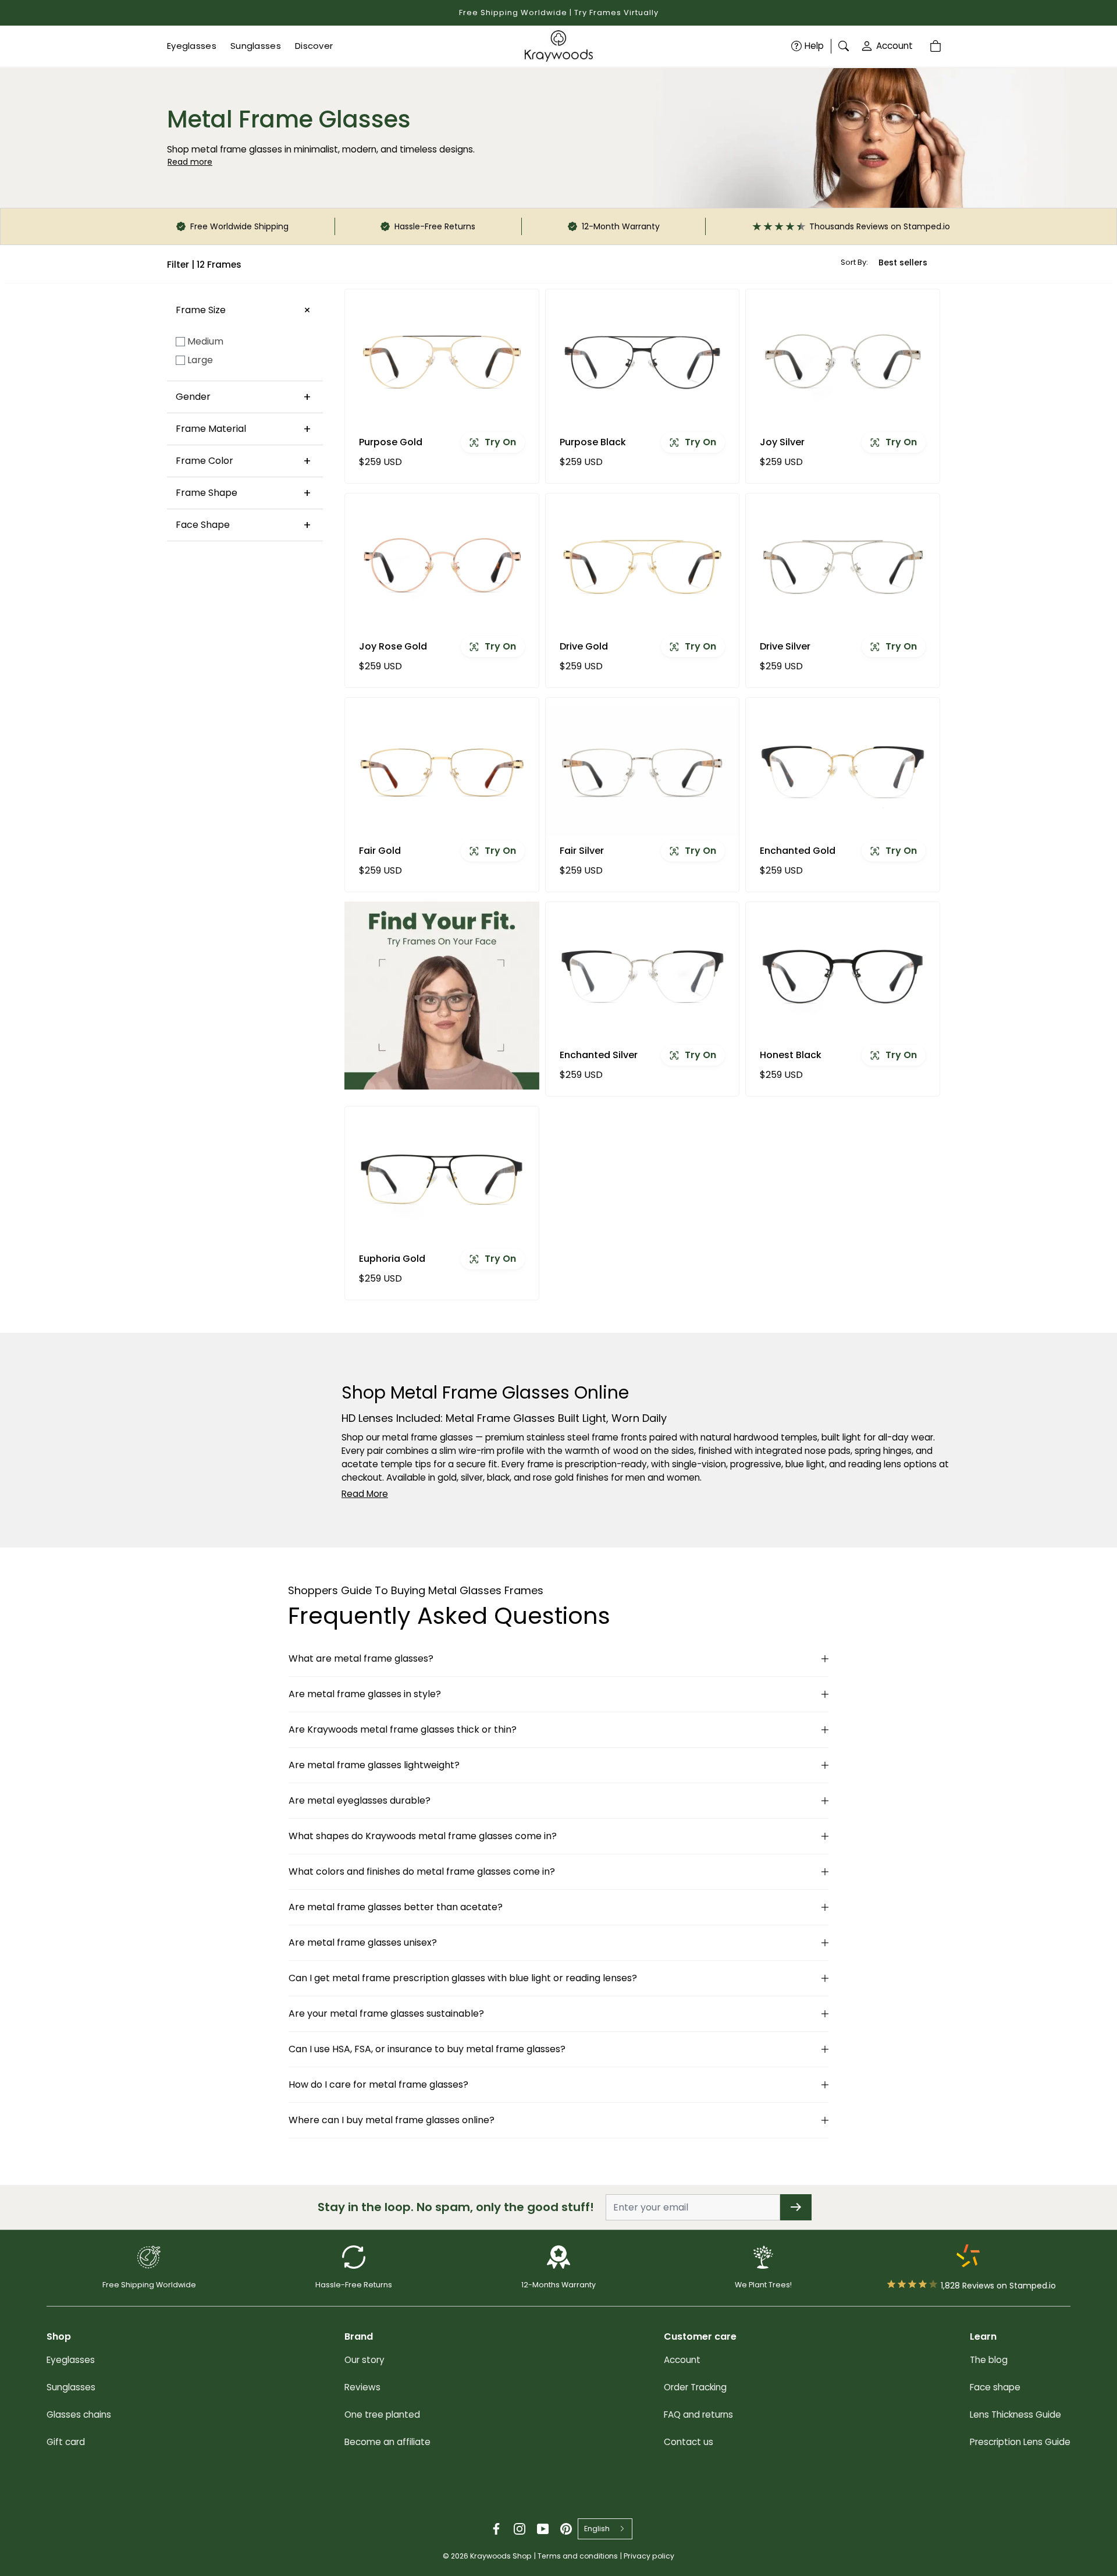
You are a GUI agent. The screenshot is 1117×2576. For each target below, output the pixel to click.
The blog (989, 2360)
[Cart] (937, 46)
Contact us (689, 2442)
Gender (193, 397)
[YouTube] (543, 2529)
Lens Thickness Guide (1015, 2414)
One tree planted (382, 2414)
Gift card (66, 2442)
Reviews (362, 2387)
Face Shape (203, 525)
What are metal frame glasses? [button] (361, 1658)
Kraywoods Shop (501, 2556)
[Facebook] (496, 2529)
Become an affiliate (387, 2442)
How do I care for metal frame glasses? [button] (378, 2084)
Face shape (995, 2387)
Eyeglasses (71, 2360)
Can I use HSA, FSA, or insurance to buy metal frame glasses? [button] (427, 2049)
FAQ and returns (698, 2414)
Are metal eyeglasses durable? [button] (360, 1800)
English (597, 2529)
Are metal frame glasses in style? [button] (365, 1694)
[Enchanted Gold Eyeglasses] (843, 771)
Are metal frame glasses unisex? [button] (363, 1942)
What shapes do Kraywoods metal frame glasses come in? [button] (423, 1836)
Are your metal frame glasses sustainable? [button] (386, 2013)
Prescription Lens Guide (1020, 2442)
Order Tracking (695, 2387)
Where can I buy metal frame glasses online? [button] (392, 2120)
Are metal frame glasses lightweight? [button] (374, 1765)
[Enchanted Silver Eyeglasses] (643, 975)
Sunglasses (71, 2387)
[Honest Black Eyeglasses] (843, 975)
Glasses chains (79, 2414)
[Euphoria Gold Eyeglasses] (442, 1180)
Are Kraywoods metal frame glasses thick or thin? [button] (403, 1729)
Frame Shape (207, 493)
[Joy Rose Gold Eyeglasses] (442, 567)
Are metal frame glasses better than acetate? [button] (396, 1907)
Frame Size (201, 310)
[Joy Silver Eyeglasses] (843, 363)
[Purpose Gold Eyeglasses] (442, 363)
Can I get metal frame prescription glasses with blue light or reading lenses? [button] (463, 1978)
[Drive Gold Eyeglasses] (643, 567)
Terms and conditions (578, 2556)
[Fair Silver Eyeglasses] (643, 771)
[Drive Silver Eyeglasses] (843, 567)
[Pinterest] (566, 2529)
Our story (364, 2360)
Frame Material (211, 429)
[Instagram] (520, 2529)
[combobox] (605, 2529)
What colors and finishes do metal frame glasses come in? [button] (422, 1871)
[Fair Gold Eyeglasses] (442, 771)
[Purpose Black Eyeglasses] (643, 363)
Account (894, 46)
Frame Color (204, 461)
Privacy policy (649, 2556)
